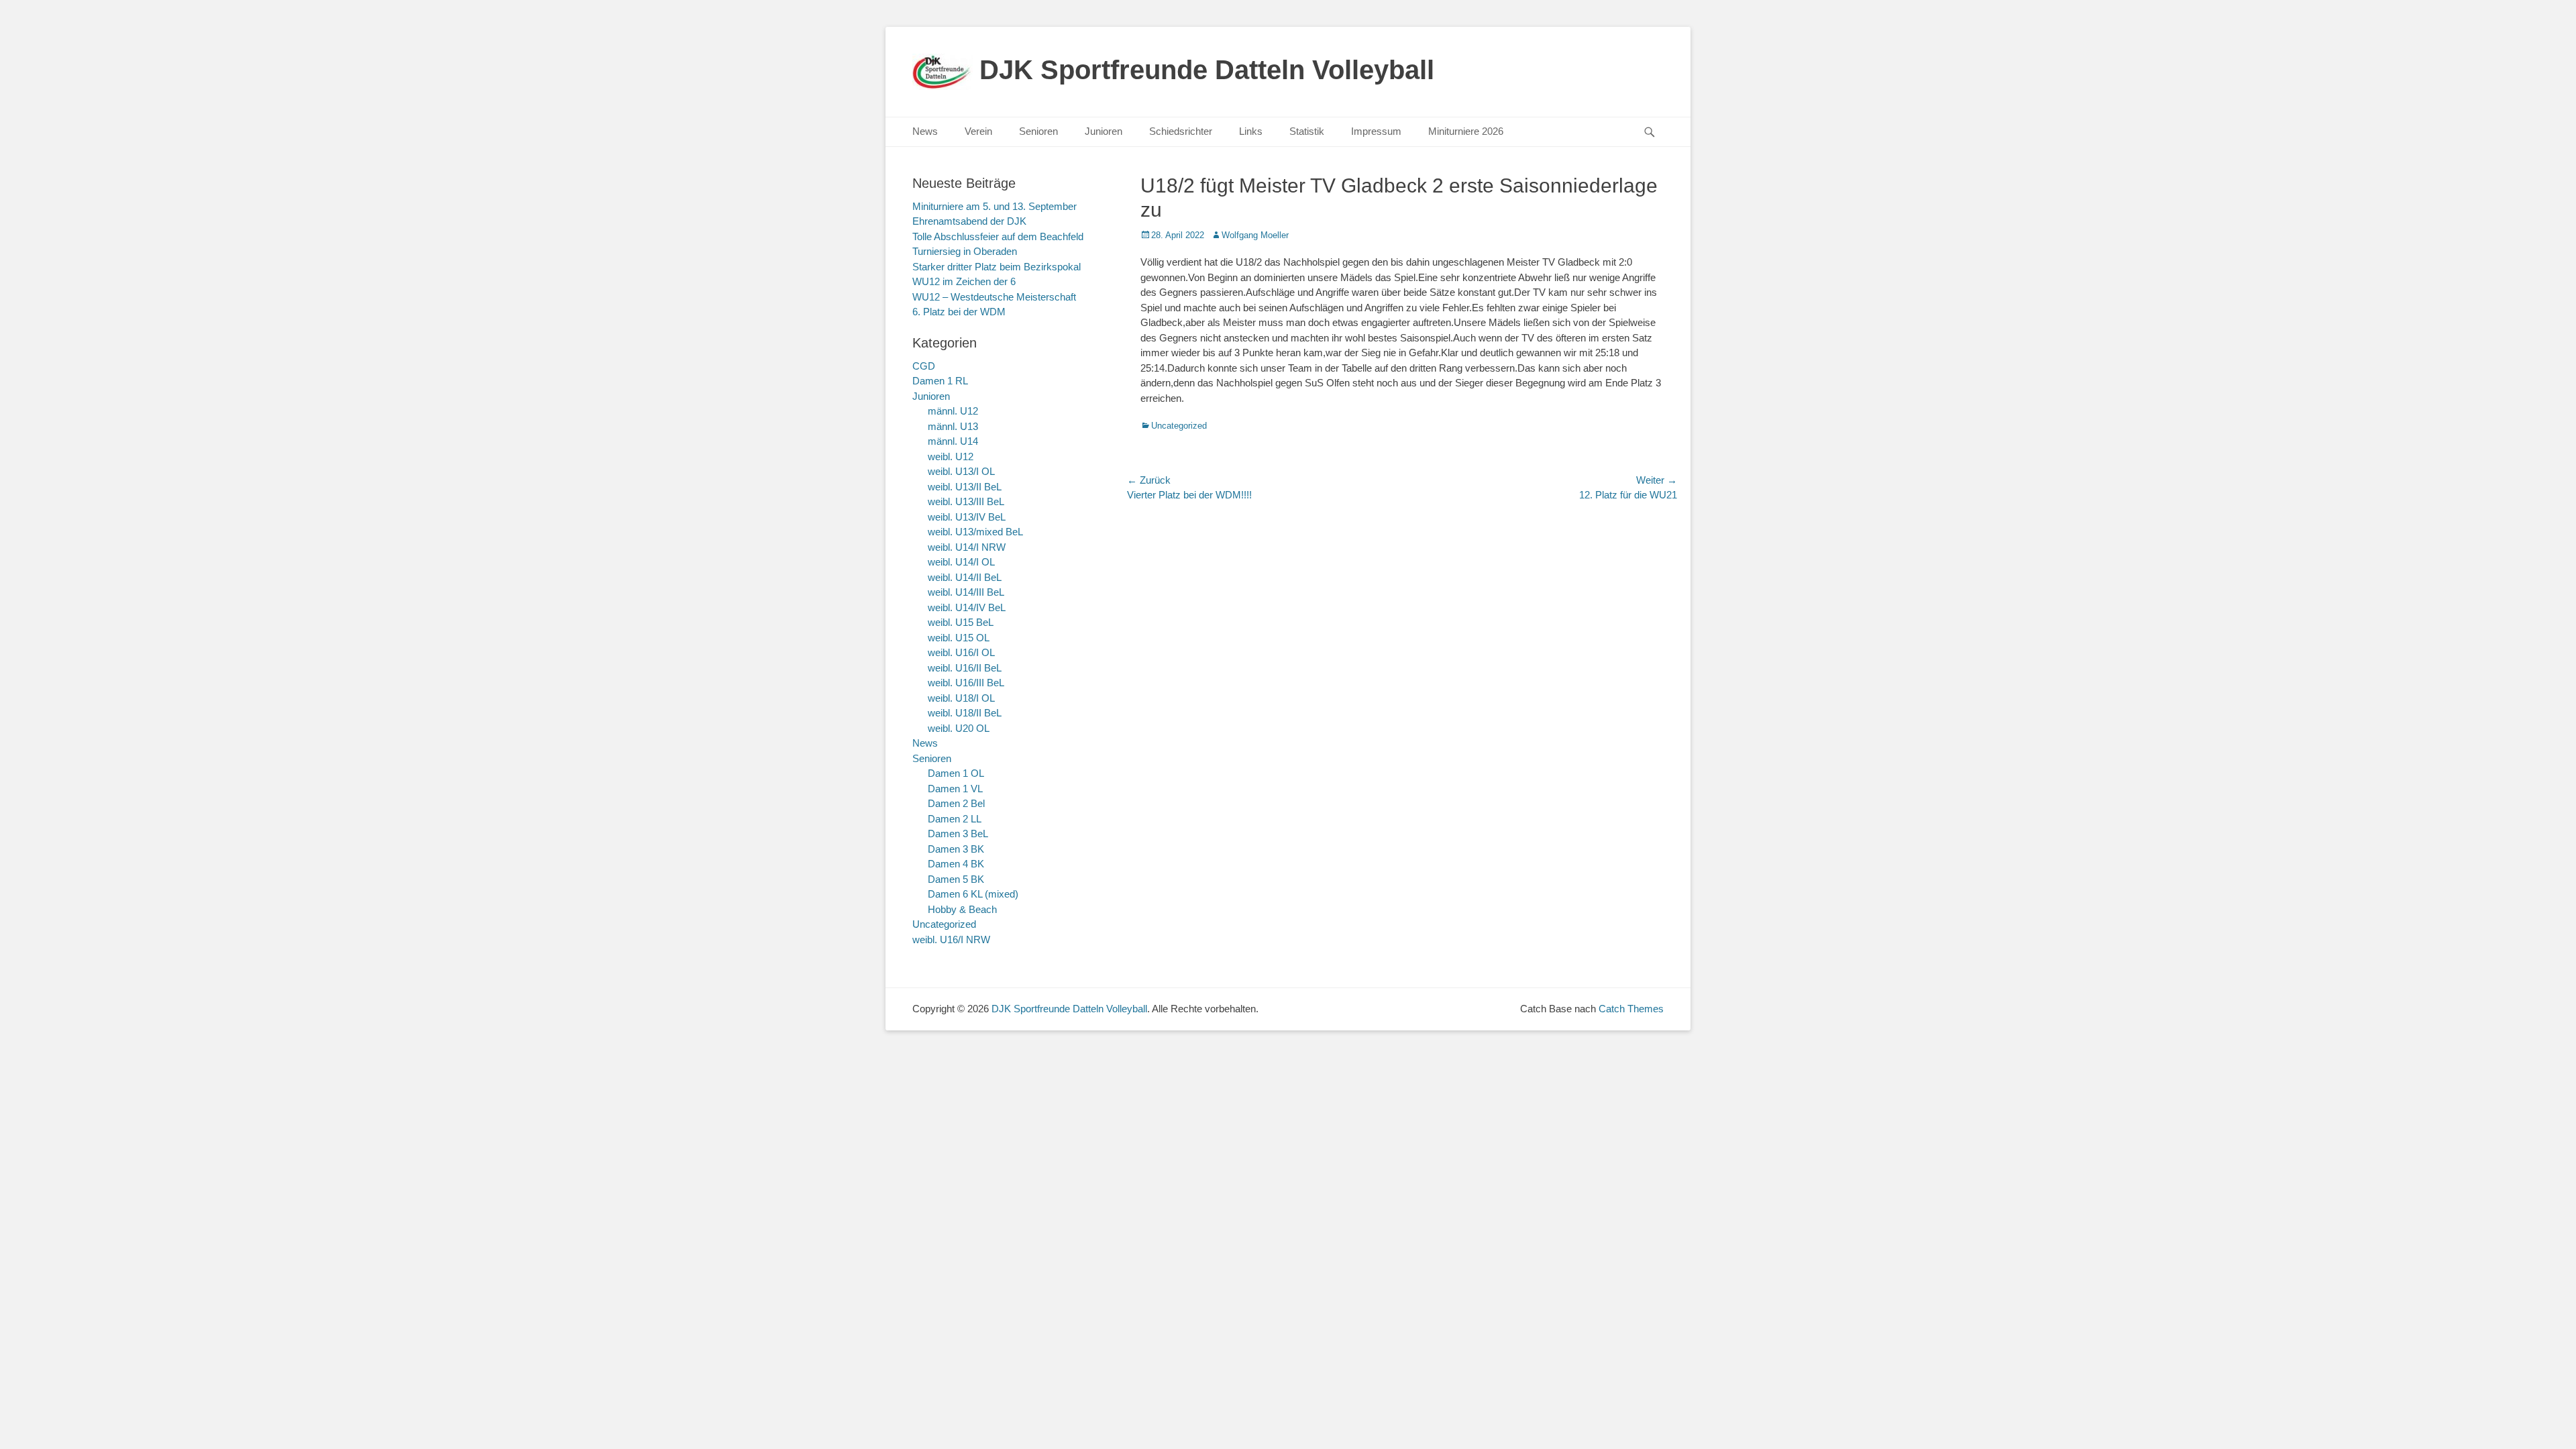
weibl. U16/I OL (961, 652)
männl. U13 (953, 426)
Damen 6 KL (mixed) (973, 894)
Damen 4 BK (956, 864)
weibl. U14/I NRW (967, 547)
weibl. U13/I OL (961, 471)
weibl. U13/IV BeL (967, 517)
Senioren (1038, 131)
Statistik (1307, 131)
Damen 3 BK (956, 849)
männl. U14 (953, 441)
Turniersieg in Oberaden (965, 251)
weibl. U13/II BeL (965, 487)
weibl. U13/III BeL (966, 501)
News (925, 131)
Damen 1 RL (940, 381)
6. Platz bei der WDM (959, 312)
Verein (978, 131)
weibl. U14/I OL (961, 562)
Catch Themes (1631, 1009)
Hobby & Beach (962, 909)
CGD (924, 366)
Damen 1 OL (956, 773)
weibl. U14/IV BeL (967, 607)
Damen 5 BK (956, 879)
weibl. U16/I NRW (951, 940)
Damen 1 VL (955, 789)
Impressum (1376, 131)
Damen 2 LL (955, 819)
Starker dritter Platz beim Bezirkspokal (997, 267)
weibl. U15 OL (959, 638)
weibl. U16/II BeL (965, 668)
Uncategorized (1179, 426)
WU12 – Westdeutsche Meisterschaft (994, 297)
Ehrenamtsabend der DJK (969, 221)
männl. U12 (953, 411)
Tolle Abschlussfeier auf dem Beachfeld (998, 236)
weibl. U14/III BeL (966, 592)
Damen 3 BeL (958, 834)
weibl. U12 (951, 457)
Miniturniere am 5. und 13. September (995, 206)
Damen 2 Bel (956, 803)
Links (1251, 131)
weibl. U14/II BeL (965, 577)
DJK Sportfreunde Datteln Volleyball (1207, 70)
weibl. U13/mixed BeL (975, 532)
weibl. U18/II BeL (965, 713)
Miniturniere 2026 (1466, 131)
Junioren (1104, 131)
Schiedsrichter (1181, 131)
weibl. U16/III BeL (966, 683)
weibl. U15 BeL (961, 622)
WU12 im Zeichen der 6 (964, 281)
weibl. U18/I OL (961, 698)
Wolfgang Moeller (1255, 235)
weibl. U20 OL (959, 728)
